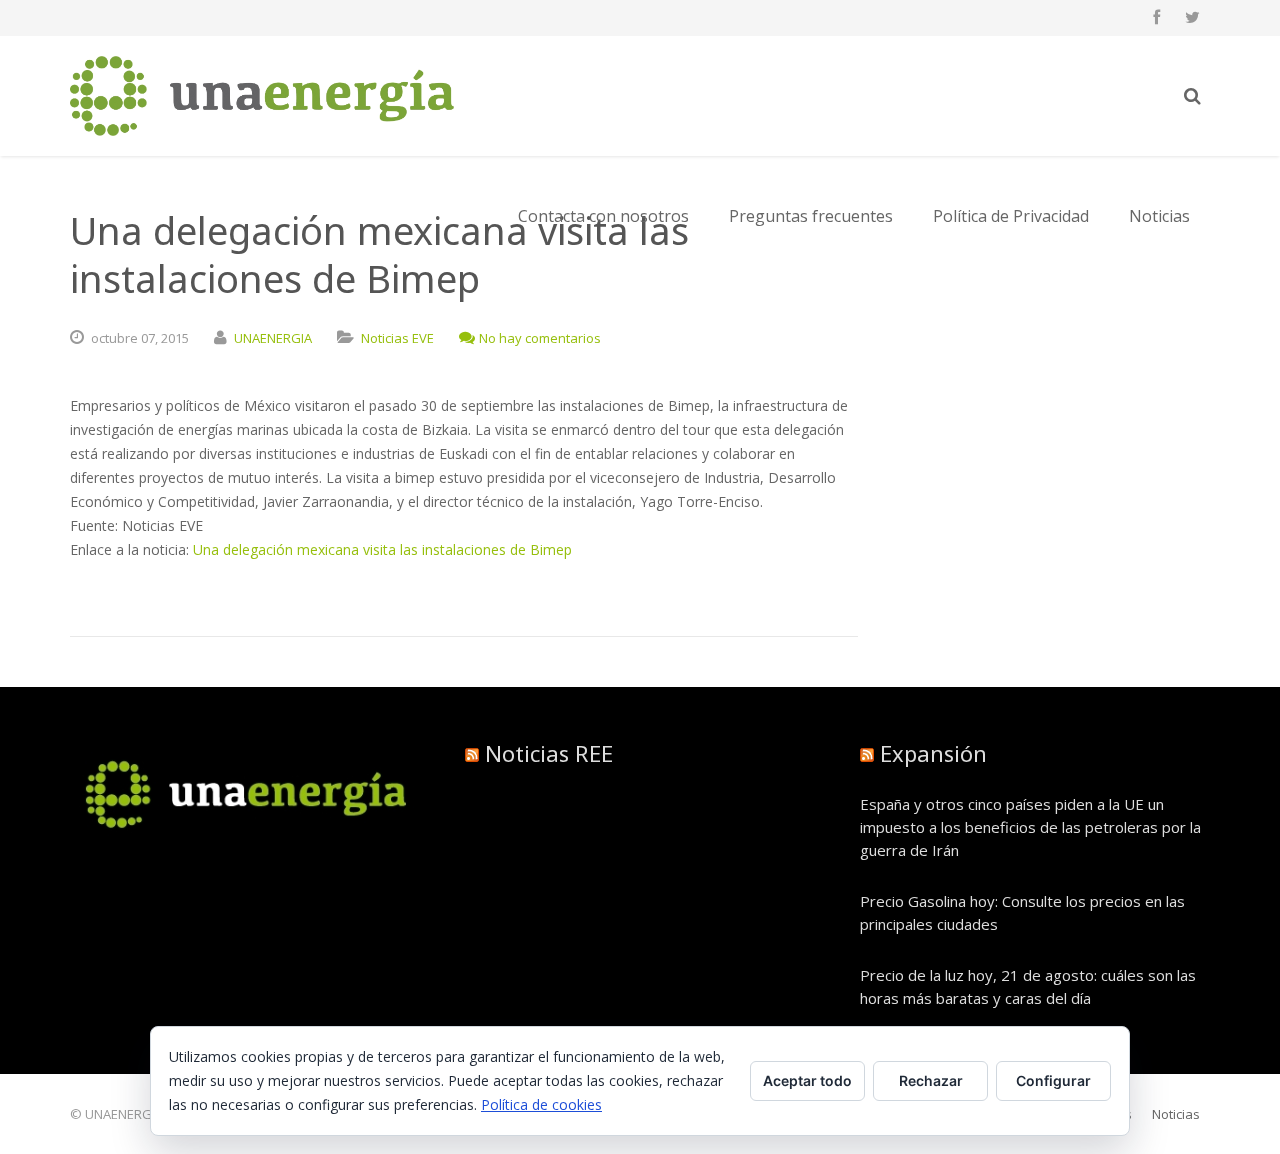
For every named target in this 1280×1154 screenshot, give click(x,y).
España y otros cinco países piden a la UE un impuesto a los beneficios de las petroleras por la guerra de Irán (1030, 827)
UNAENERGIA (273, 338)
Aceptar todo (807, 1080)
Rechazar (931, 1080)
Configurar (1053, 1080)
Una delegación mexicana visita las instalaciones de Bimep (382, 549)
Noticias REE (549, 753)
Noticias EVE (397, 338)
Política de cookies (541, 1104)
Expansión (933, 753)
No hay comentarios (540, 338)
